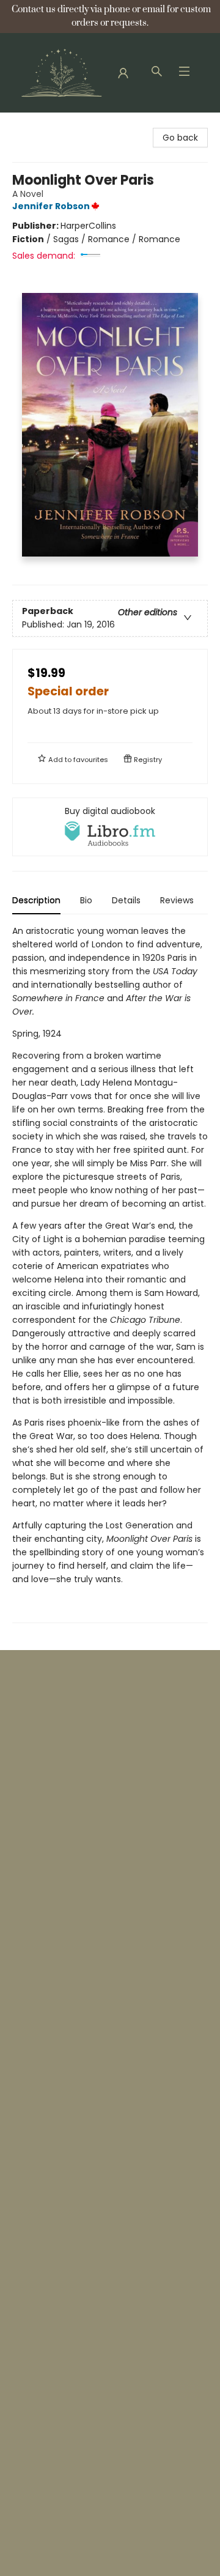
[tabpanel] (110, 1274)
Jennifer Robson (51, 206)
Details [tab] (126, 900)
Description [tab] (36, 900)
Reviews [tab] (177, 900)
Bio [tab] (86, 900)
